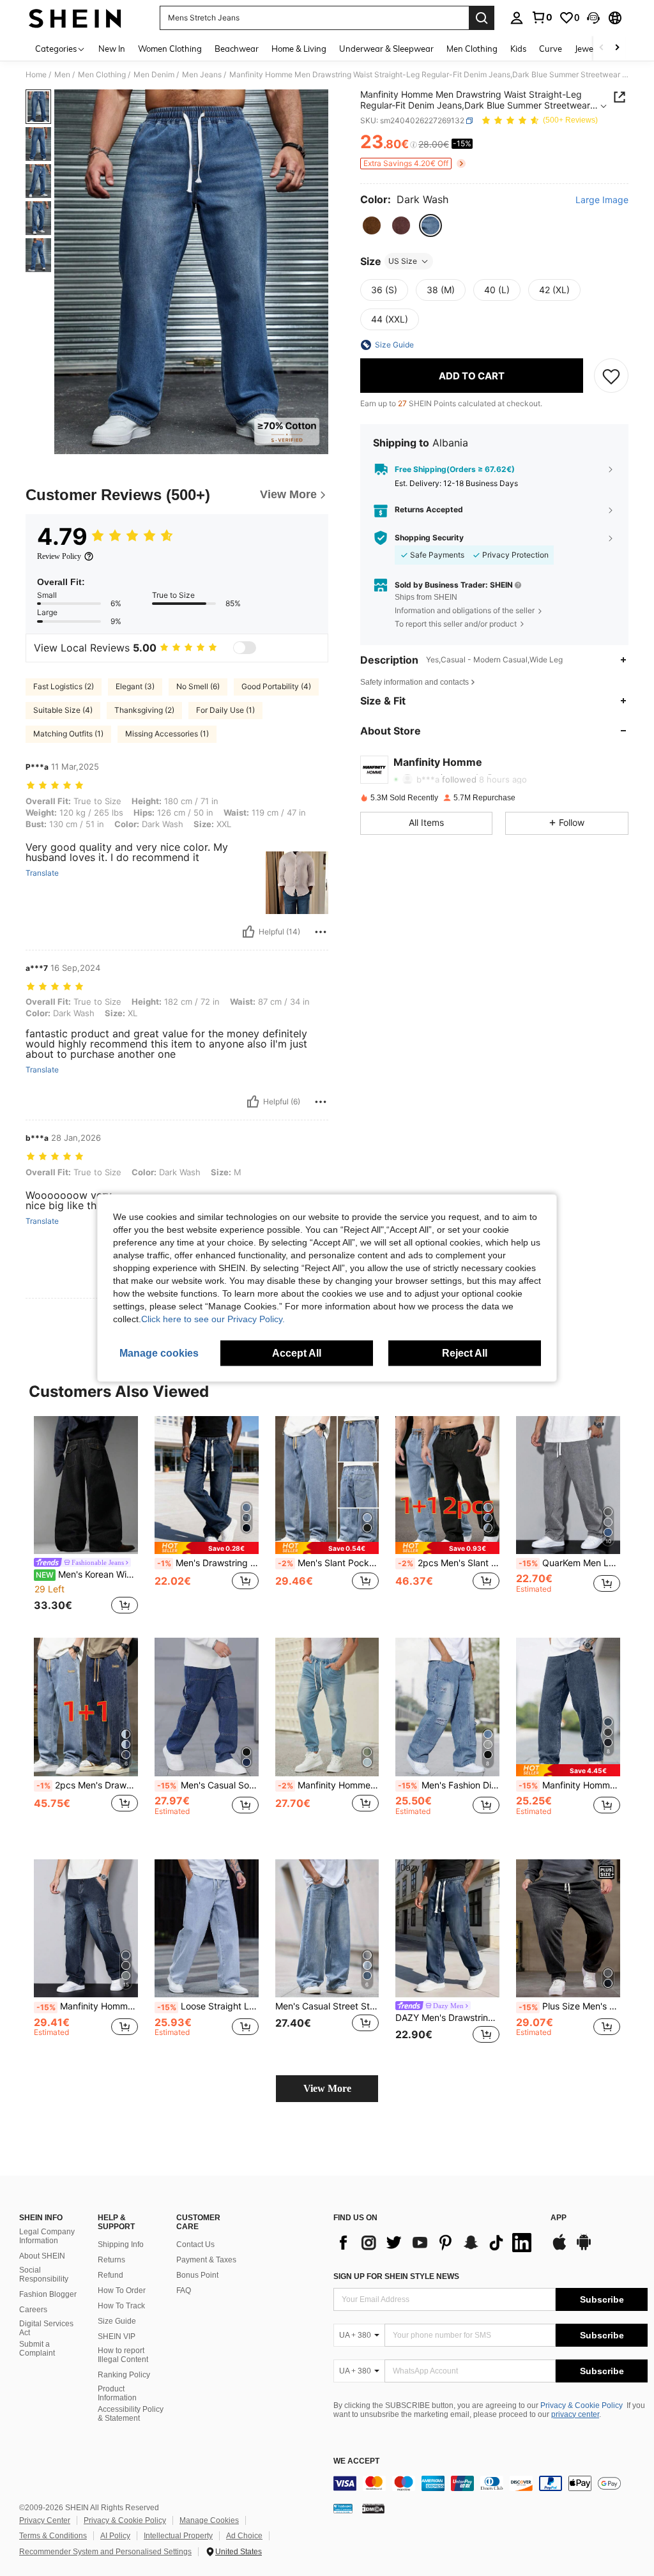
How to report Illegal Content (123, 2355)
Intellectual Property (178, 2536)
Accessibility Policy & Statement (131, 2414)
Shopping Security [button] (429, 538)
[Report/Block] (321, 932)
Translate (42, 873)
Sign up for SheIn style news (396, 2276)
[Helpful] (248, 932)
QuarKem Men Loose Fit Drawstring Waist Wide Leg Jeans (569, 1563)
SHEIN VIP (117, 2336)
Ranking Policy (124, 2375)
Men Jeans (202, 75)
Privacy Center (45, 2520)
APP (559, 2218)
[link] (542, 17)
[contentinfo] (490, 2483)
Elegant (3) (135, 686)
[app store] (559, 2248)
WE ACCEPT (356, 2461)
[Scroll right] (617, 48)
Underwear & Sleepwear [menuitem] (386, 49)
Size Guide (117, 2321)
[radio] (372, 225)
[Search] (482, 18)
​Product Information (117, 2393)
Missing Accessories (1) (167, 734)
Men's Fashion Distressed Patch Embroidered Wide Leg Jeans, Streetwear (449, 1785)
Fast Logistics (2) (64, 686)
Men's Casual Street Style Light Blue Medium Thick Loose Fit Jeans (327, 2006)
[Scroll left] (602, 48)
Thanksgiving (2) (144, 710)
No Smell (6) (198, 686)
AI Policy (115, 2536)
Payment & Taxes (206, 2260)
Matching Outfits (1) (68, 734)
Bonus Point (197, 2275)
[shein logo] (75, 18)
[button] (593, 18)
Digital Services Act (46, 2328)
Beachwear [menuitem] (237, 49)
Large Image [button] (602, 200)
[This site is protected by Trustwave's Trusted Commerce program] (343, 2508)
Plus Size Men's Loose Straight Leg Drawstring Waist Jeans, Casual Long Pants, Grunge (569, 2006)
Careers (33, 2310)
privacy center (575, 2414)
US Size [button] (403, 261)
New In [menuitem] (112, 49)
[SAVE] (611, 376)
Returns (111, 2260)
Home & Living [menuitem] (299, 49)
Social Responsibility (44, 2275)
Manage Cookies (209, 2520)
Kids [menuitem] (518, 49)
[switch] (245, 648)
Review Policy (59, 556)
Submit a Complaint (37, 2349)
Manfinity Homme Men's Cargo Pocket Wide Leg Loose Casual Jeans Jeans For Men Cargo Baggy (87, 2006)
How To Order (122, 2290)
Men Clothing (102, 75)
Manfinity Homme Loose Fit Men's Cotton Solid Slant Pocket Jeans (569, 1785)
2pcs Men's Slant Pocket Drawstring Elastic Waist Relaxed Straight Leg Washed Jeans (449, 1563)
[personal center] (517, 18)
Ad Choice (244, 2536)
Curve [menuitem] (551, 49)
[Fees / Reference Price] (414, 145)
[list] (436, 2243)
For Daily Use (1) (225, 710)
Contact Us (195, 2244)
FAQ (184, 2290)
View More (327, 2088)
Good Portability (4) (276, 686)
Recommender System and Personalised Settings (105, 2552)
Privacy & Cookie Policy (582, 2405)
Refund (110, 2275)
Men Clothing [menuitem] (472, 49)
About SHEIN (42, 2256)
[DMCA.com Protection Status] (373, 2508)
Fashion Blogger (48, 2294)
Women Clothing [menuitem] (170, 49)
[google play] (584, 2248)
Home (36, 75)
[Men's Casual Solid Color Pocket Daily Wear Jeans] (207, 1707)
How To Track (121, 2306)
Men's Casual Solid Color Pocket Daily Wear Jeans (208, 1785)
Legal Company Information (47, 2236)
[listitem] (86, 1517)
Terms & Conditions (53, 2536)
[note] (207, 1548)
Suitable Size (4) (63, 710)
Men (62, 75)
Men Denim (154, 75)
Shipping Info (121, 2244)
